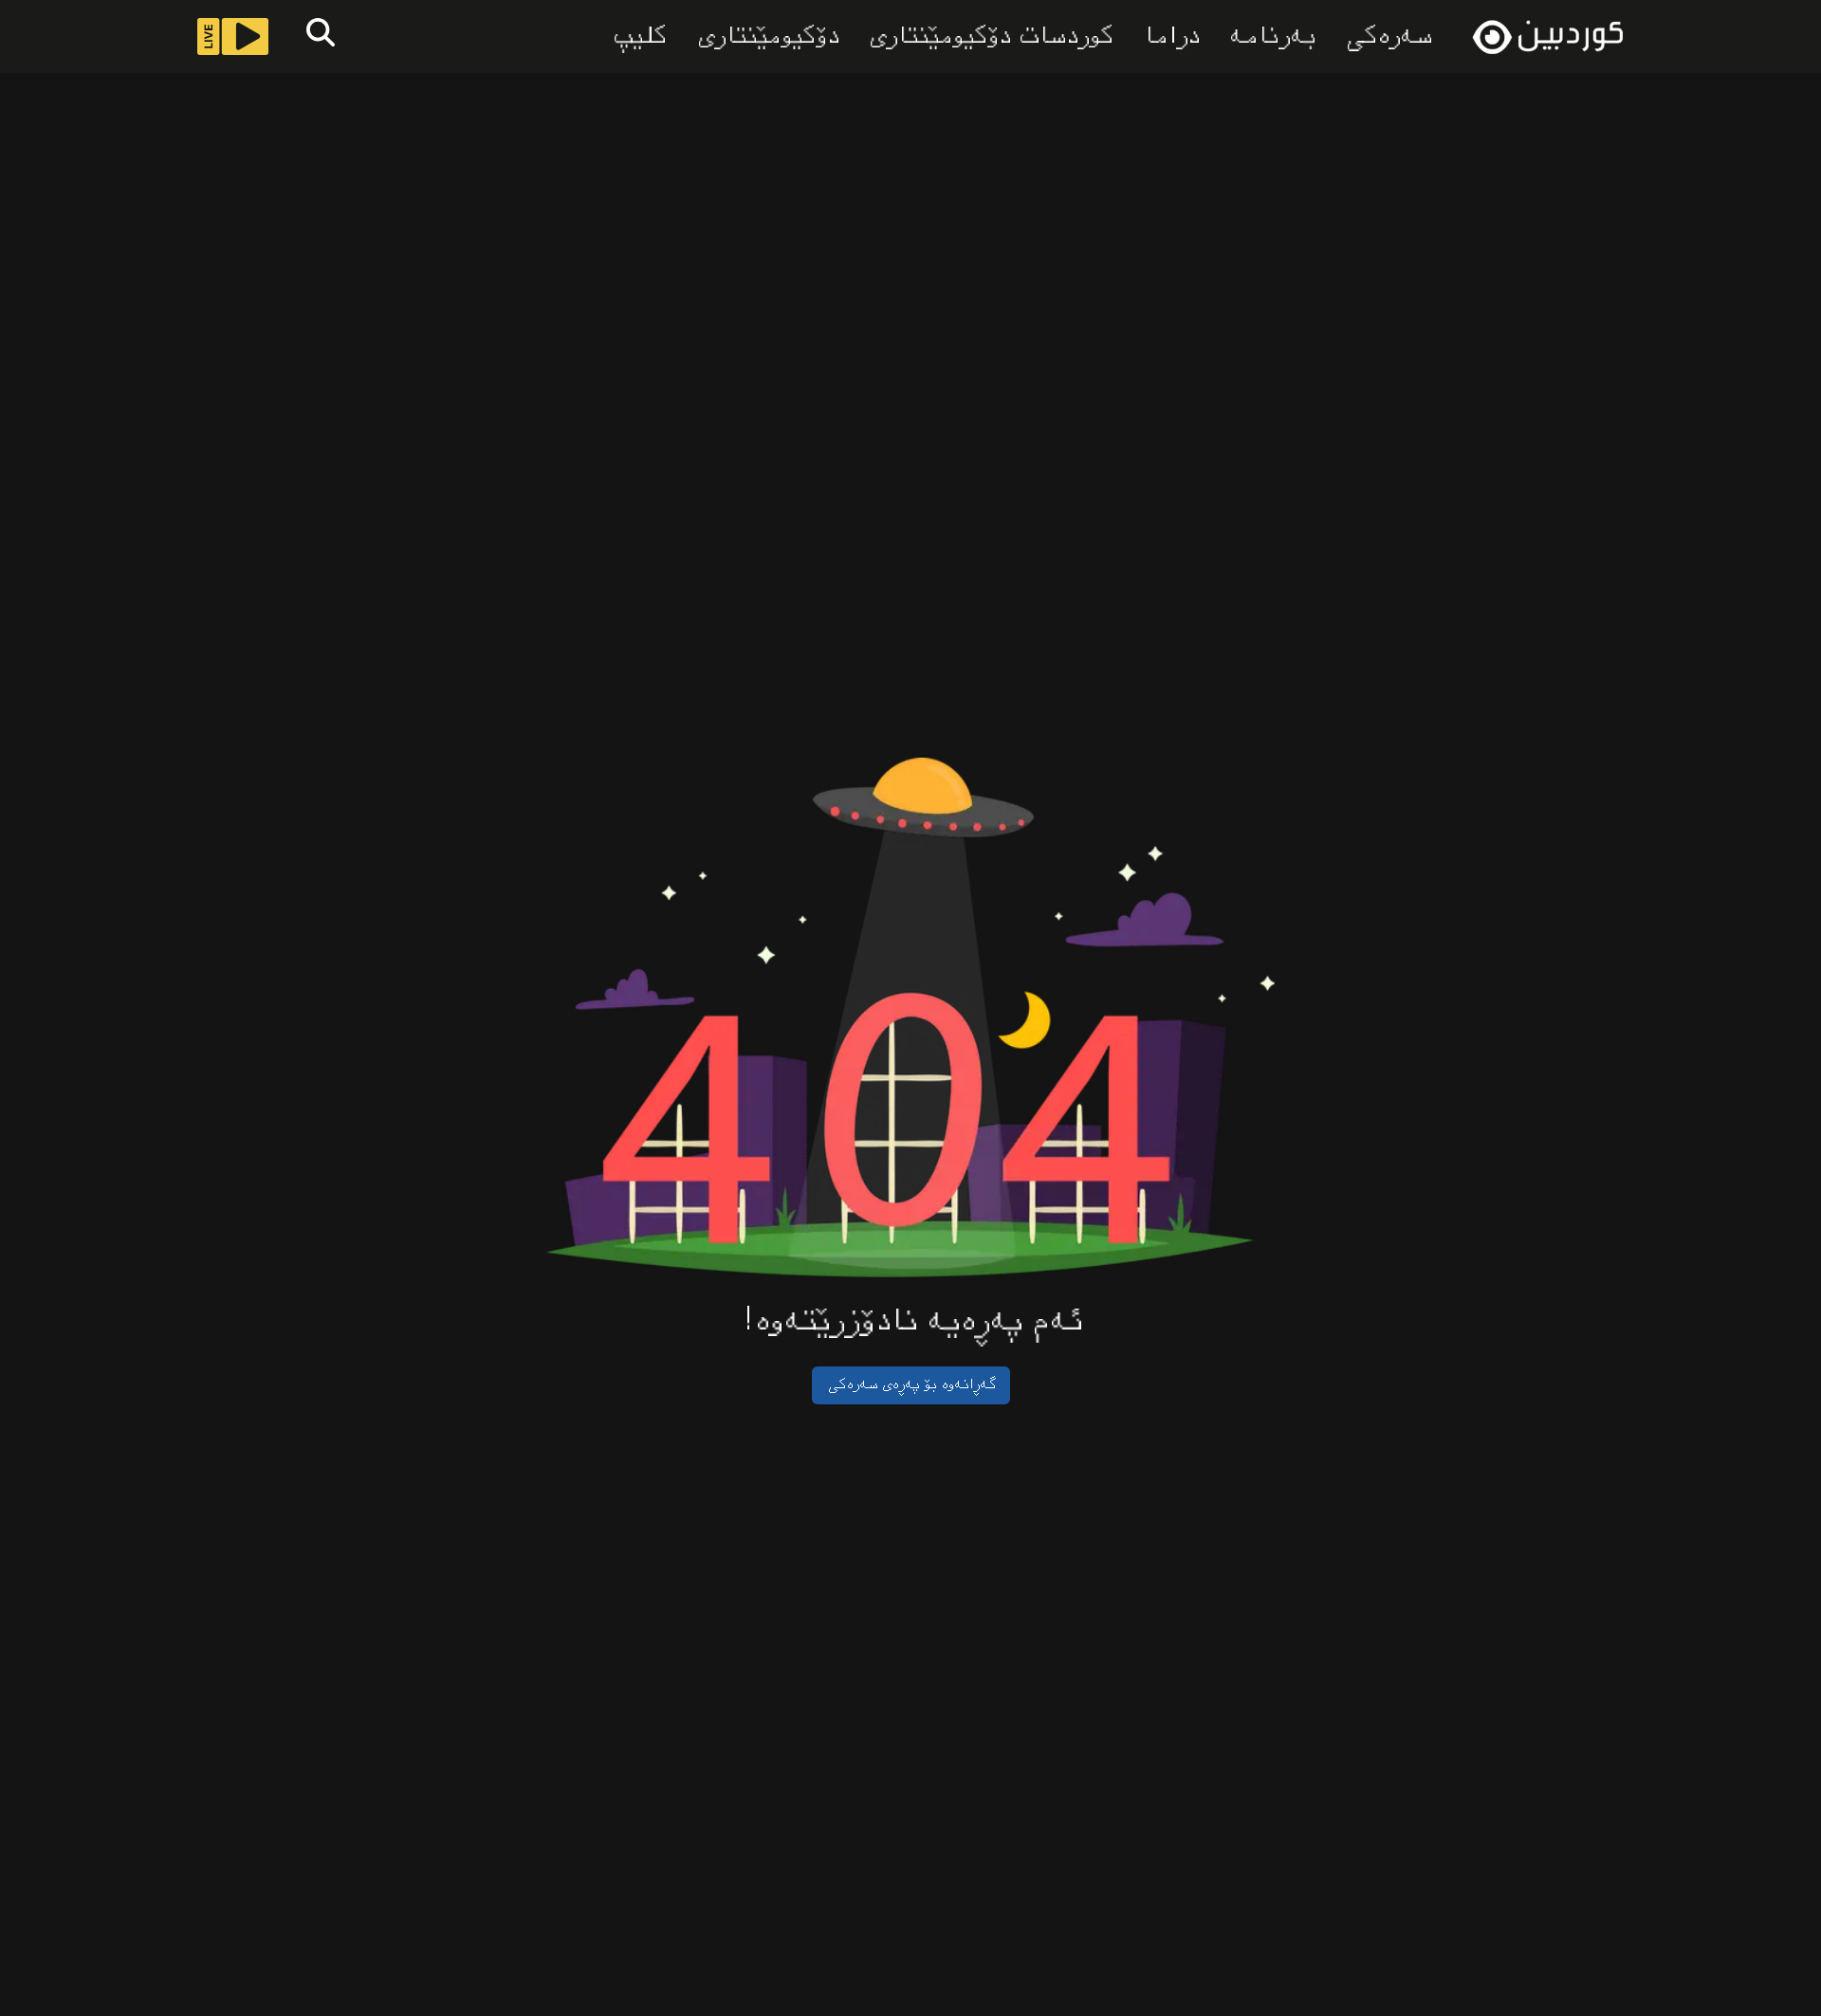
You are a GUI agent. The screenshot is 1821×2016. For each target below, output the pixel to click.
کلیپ (638, 37)
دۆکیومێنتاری (766, 37)
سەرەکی (1387, 37)
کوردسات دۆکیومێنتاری (989, 37)
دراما (1169, 37)
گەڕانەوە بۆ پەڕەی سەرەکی (911, 1385)
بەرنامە (1270, 37)
